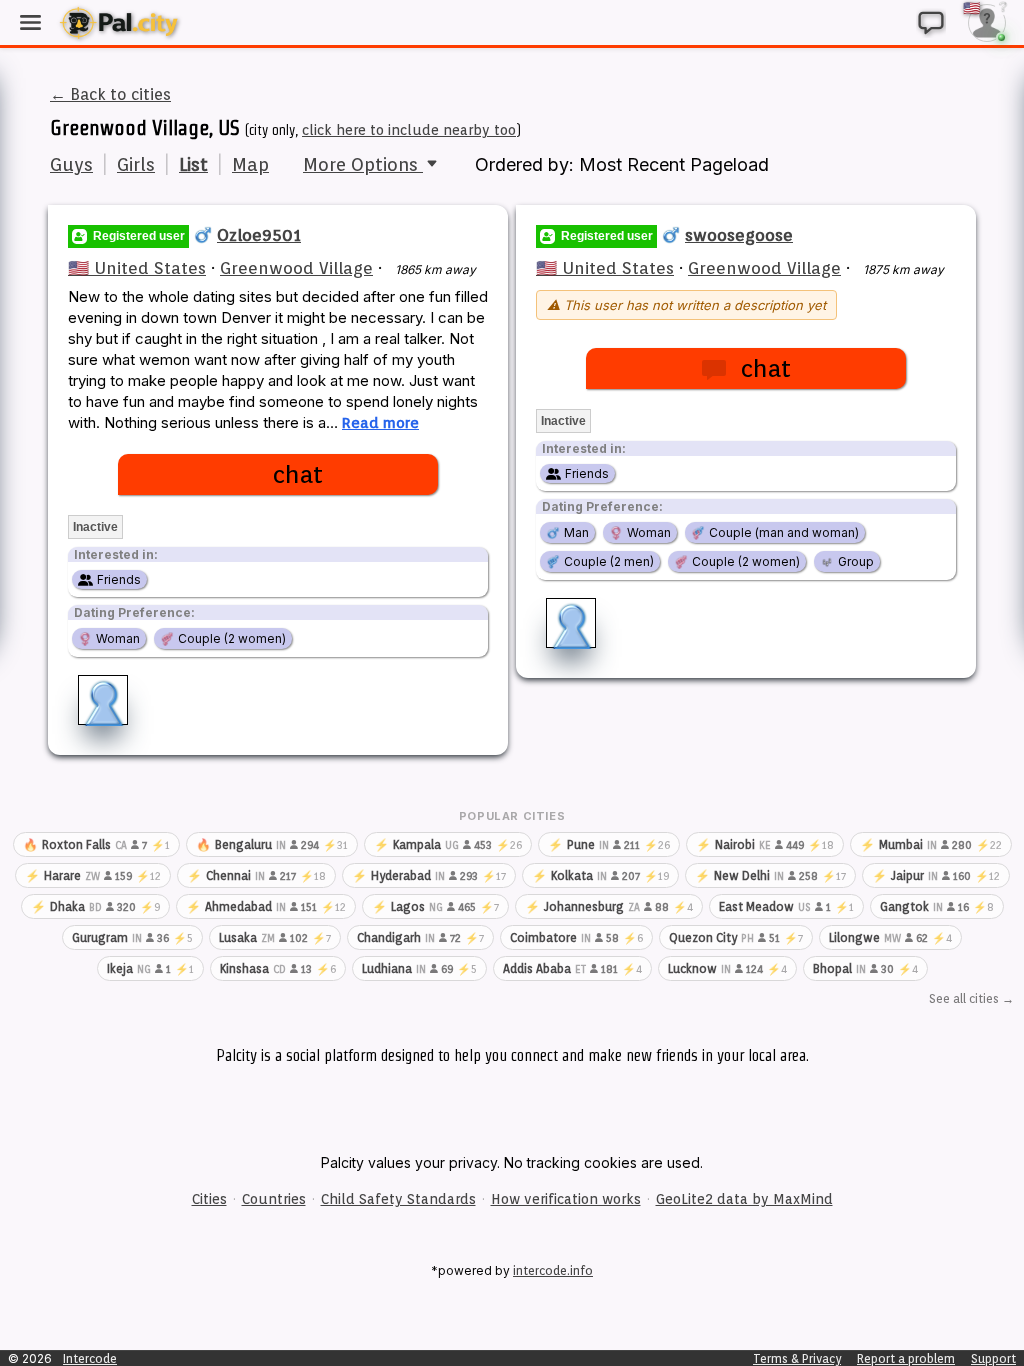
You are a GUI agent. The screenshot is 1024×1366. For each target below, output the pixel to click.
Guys (71, 164)
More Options (363, 164)
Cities (209, 1199)
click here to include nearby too (409, 130)
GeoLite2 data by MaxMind (744, 1199)
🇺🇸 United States (137, 268)
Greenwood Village (296, 268)
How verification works (566, 1199)
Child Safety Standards (398, 1199)
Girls (136, 164)
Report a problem (906, 1358)
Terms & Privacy (797, 1358)
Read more (380, 423)
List (193, 164)
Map (250, 164)
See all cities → (971, 998)
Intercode (90, 1358)
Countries (274, 1199)
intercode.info (553, 1270)
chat (297, 474)
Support (993, 1358)
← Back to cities (110, 94)
